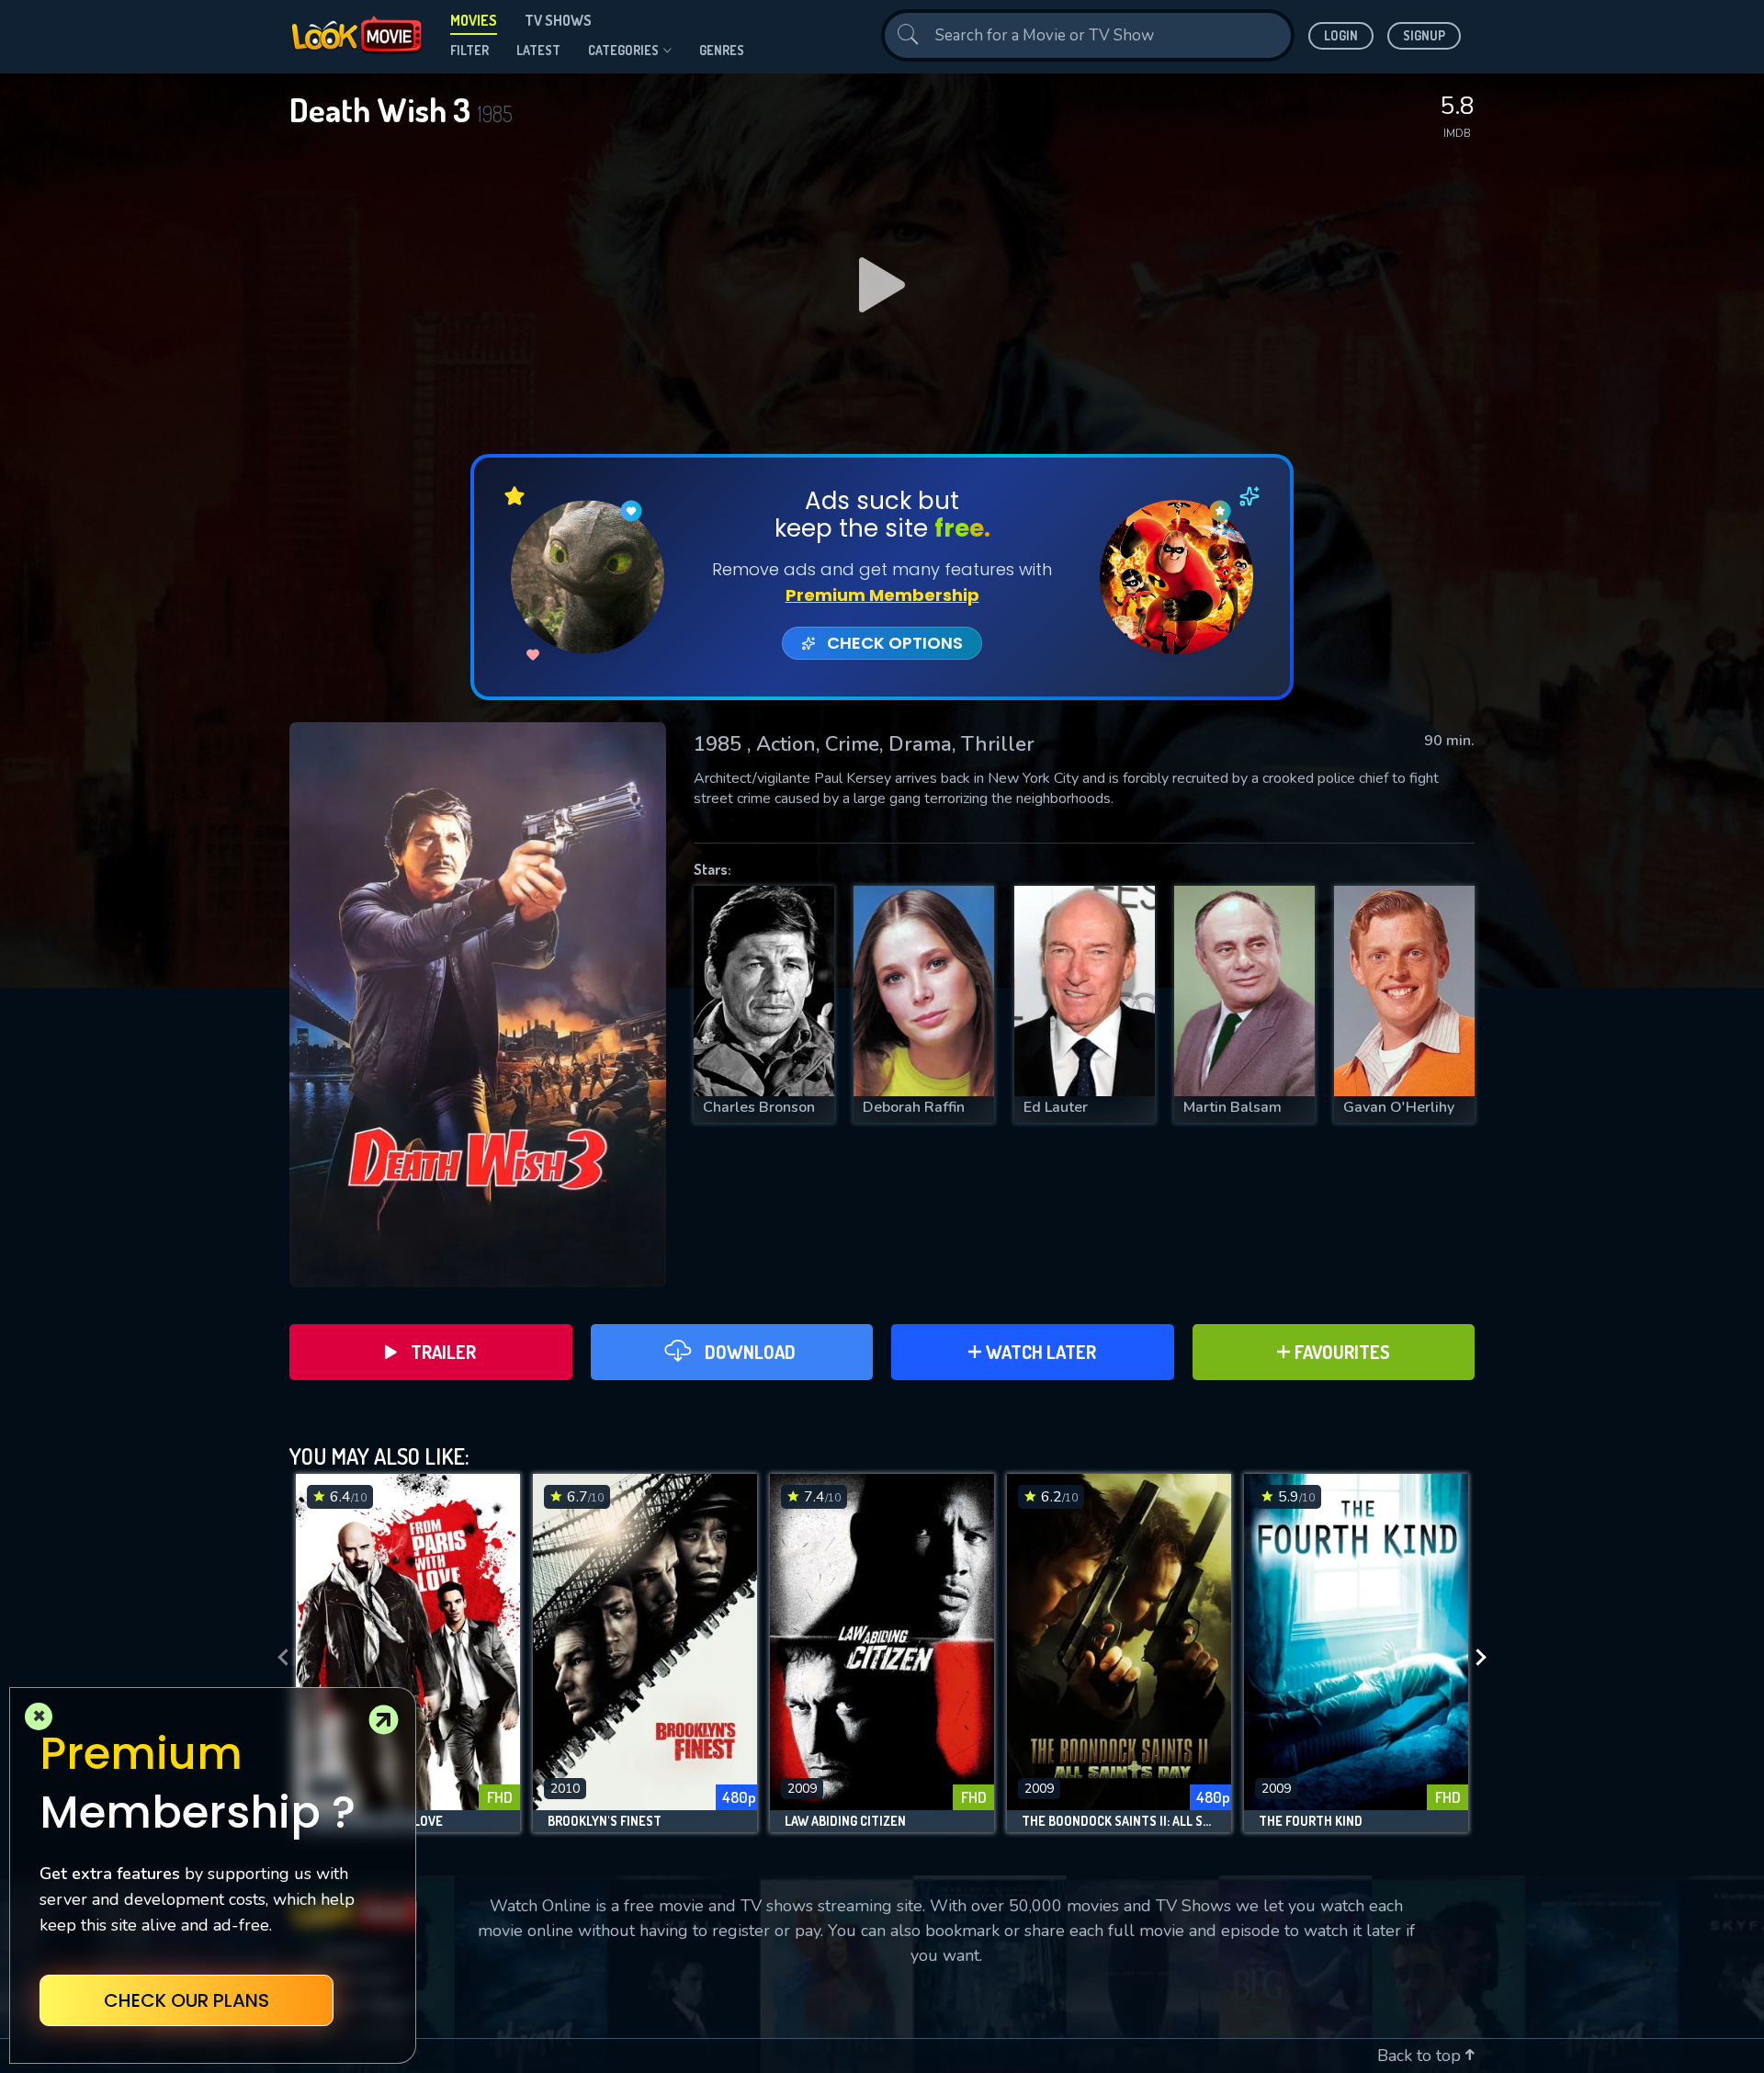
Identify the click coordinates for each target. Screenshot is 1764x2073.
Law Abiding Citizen (845, 1821)
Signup (1424, 35)
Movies (474, 20)
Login (1341, 35)
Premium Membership (882, 595)
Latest (538, 50)
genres (722, 50)
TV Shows (558, 20)
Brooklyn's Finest (605, 1821)
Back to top (1421, 2056)
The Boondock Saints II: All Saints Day (1119, 1821)
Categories (623, 50)
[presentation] (277, 1658)
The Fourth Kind (1311, 1821)
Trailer (443, 1352)
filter (469, 50)
